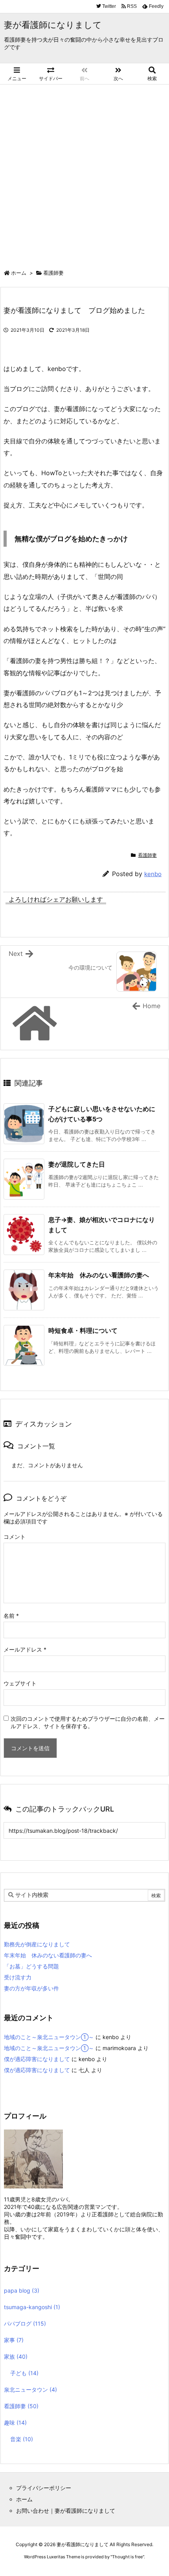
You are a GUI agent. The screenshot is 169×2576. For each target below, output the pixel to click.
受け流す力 (18, 1977)
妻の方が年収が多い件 (31, 1988)
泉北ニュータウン (30, 2390)
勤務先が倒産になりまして (37, 1944)
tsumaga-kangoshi (32, 2307)
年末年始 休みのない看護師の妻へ (99, 1275)
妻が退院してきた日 (77, 1164)
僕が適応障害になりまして (37, 2059)
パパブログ (25, 2323)
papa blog (22, 2290)
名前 (11, 1616)
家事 (14, 2340)
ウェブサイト (20, 1683)
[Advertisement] (84, 173)
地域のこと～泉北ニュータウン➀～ (49, 2037)
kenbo (153, 874)
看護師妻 (53, 273)
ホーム (19, 273)
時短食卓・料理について (83, 1330)
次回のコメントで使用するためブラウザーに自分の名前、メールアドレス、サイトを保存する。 (88, 1722)
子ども (24, 2373)
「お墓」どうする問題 (31, 1966)
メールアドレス (25, 1649)
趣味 (15, 2423)
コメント (15, 1537)
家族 (16, 2356)
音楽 (22, 2439)
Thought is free (127, 2557)
